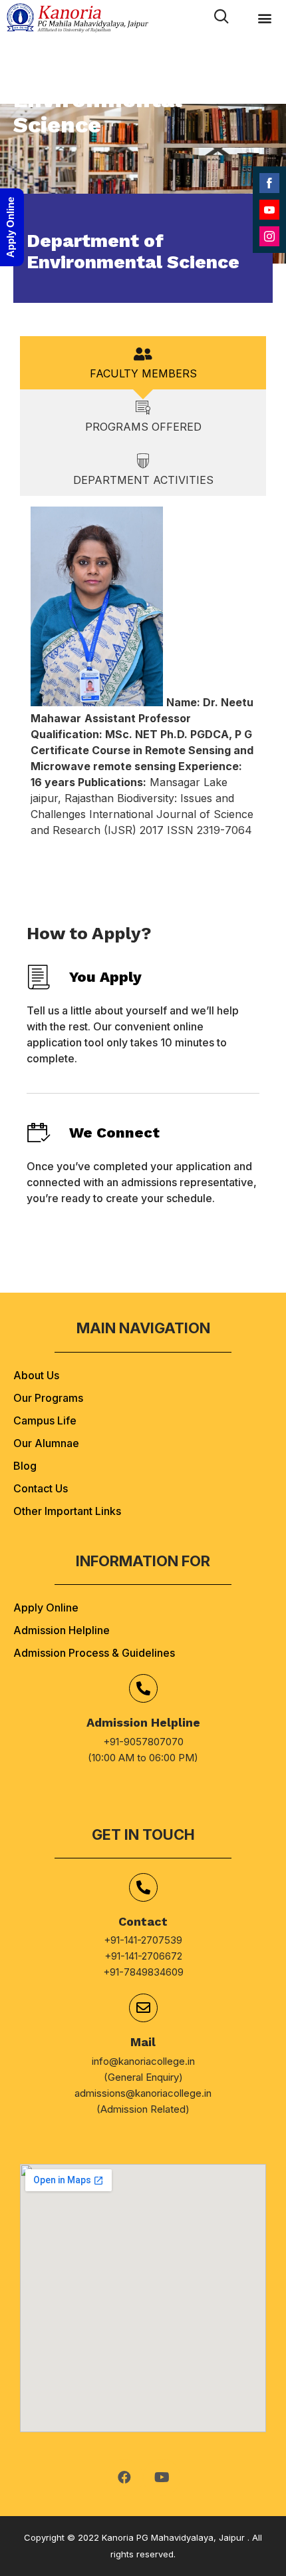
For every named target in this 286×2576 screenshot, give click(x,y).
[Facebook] (124, 2477)
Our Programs (48, 1398)
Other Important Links (67, 1511)
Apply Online (46, 1608)
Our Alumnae (46, 1443)
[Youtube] (162, 2477)
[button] (264, 18)
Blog (25, 1466)
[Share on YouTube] (269, 210)
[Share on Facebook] (269, 183)
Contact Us (41, 1488)
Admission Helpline (62, 1630)
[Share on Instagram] (269, 236)
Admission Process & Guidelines (94, 1653)
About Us (36, 1375)
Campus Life (45, 1420)
